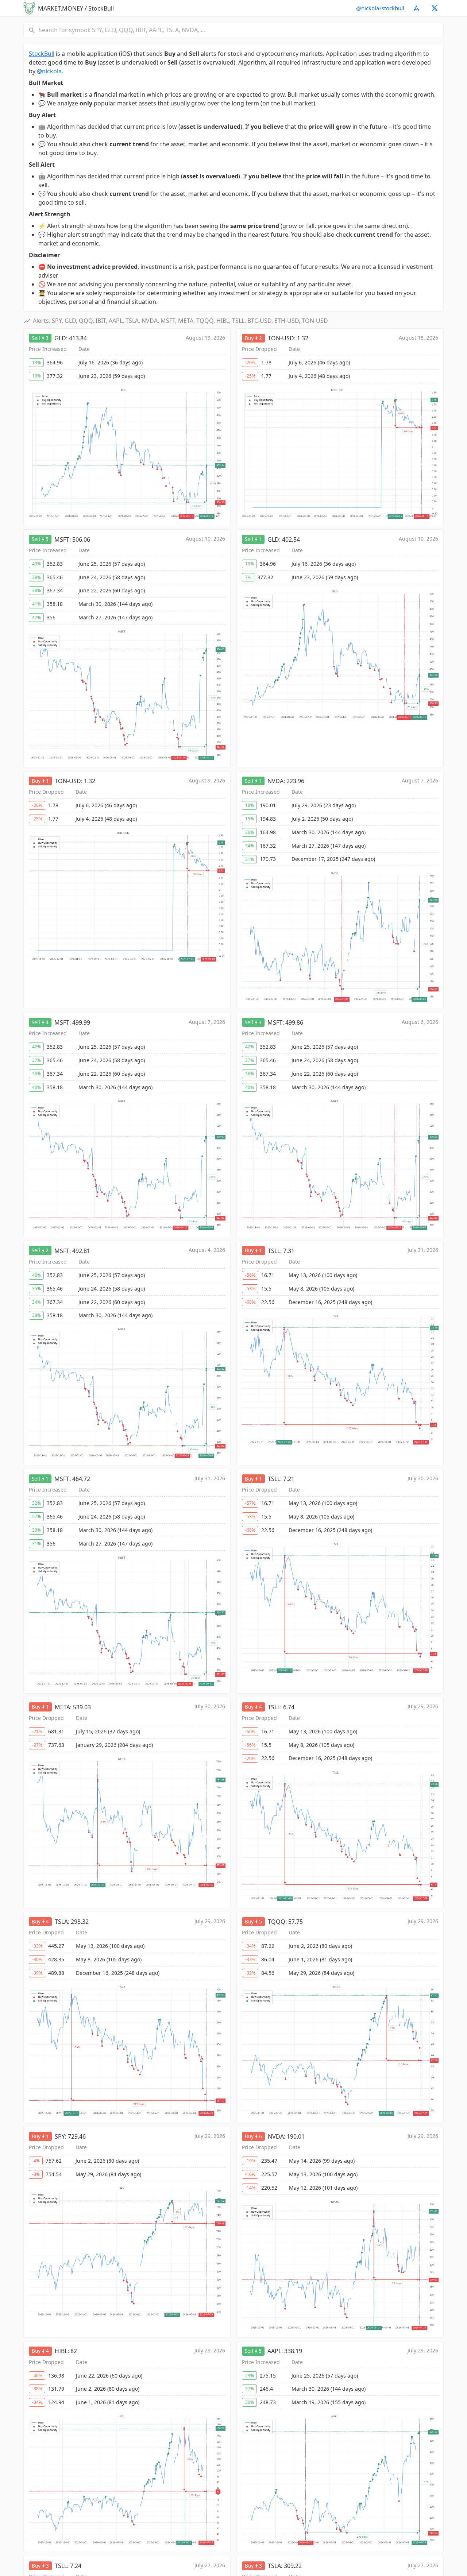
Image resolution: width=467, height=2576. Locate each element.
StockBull (42, 54)
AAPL (274, 2351)
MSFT (62, 539)
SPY (60, 2136)
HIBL (61, 2351)
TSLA (61, 1922)
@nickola (49, 71)
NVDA (275, 781)
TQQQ (277, 1922)
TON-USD (281, 338)
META (62, 1707)
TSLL (274, 1251)
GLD (60, 338)
